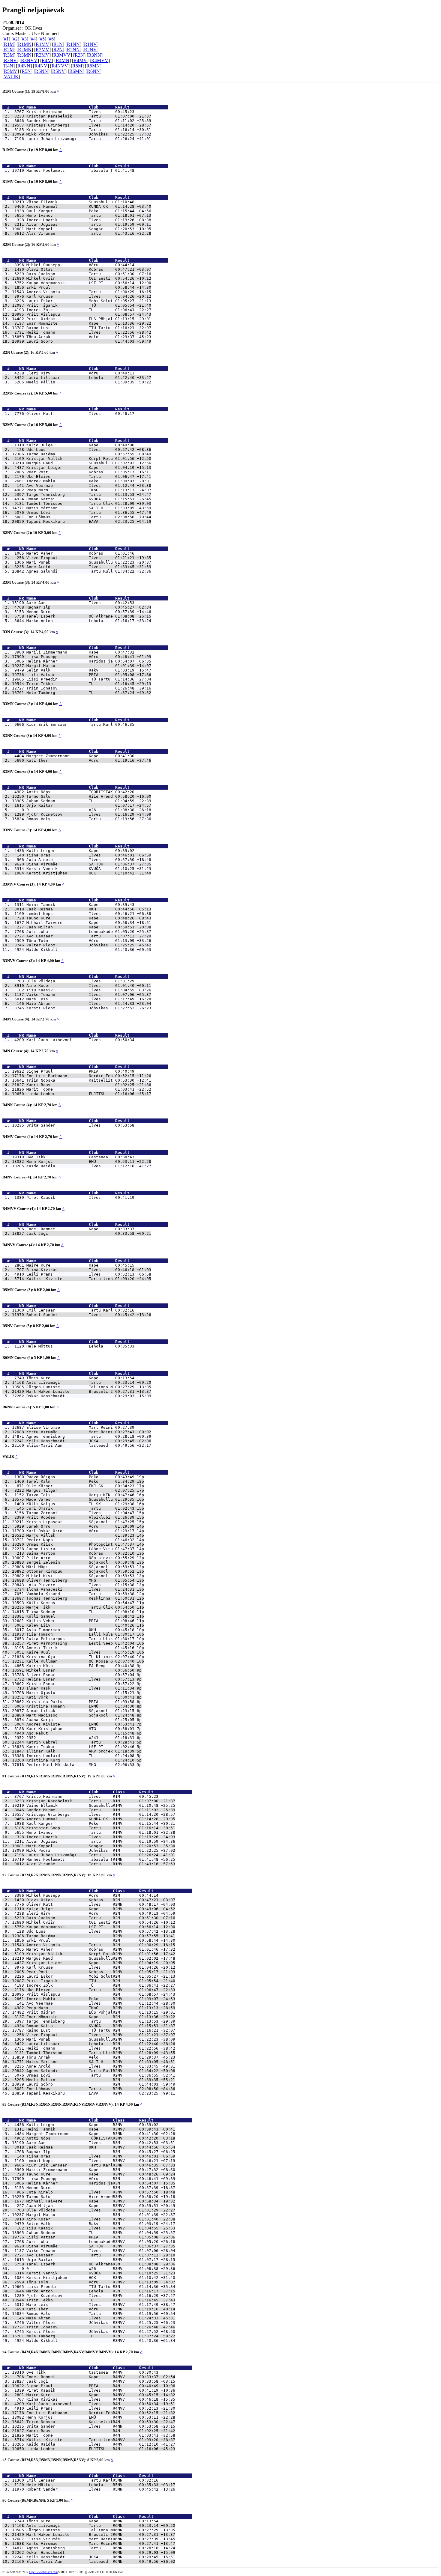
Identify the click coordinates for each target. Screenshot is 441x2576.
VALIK (11, 77)
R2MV (42, 50)
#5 (42, 39)
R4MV (80, 60)
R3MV (42, 55)
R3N (79, 55)
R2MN (25, 50)
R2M (9, 50)
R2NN (73, 50)
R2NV (90, 50)
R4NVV (60, 66)
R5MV (11, 71)
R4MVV (100, 60)
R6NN (93, 71)
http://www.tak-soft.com (43, 2572)
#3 (24, 39)
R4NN (24, 66)
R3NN (95, 55)
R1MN (25, 44)
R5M (77, 66)
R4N (9, 66)
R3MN (25, 55)
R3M (9, 55)
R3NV (10, 60)
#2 (15, 39)
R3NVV (29, 60)
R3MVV (62, 55)
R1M (9, 44)
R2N (58, 50)
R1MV (42, 44)
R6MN (76, 71)
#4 (33, 39)
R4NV (41, 66)
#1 (6, 39)
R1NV (90, 44)
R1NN (73, 44)
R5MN (93, 66)
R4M (47, 60)
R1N (58, 44)
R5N (26, 71)
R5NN (42, 71)
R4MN (63, 60)
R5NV (59, 71)
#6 (51, 39)
